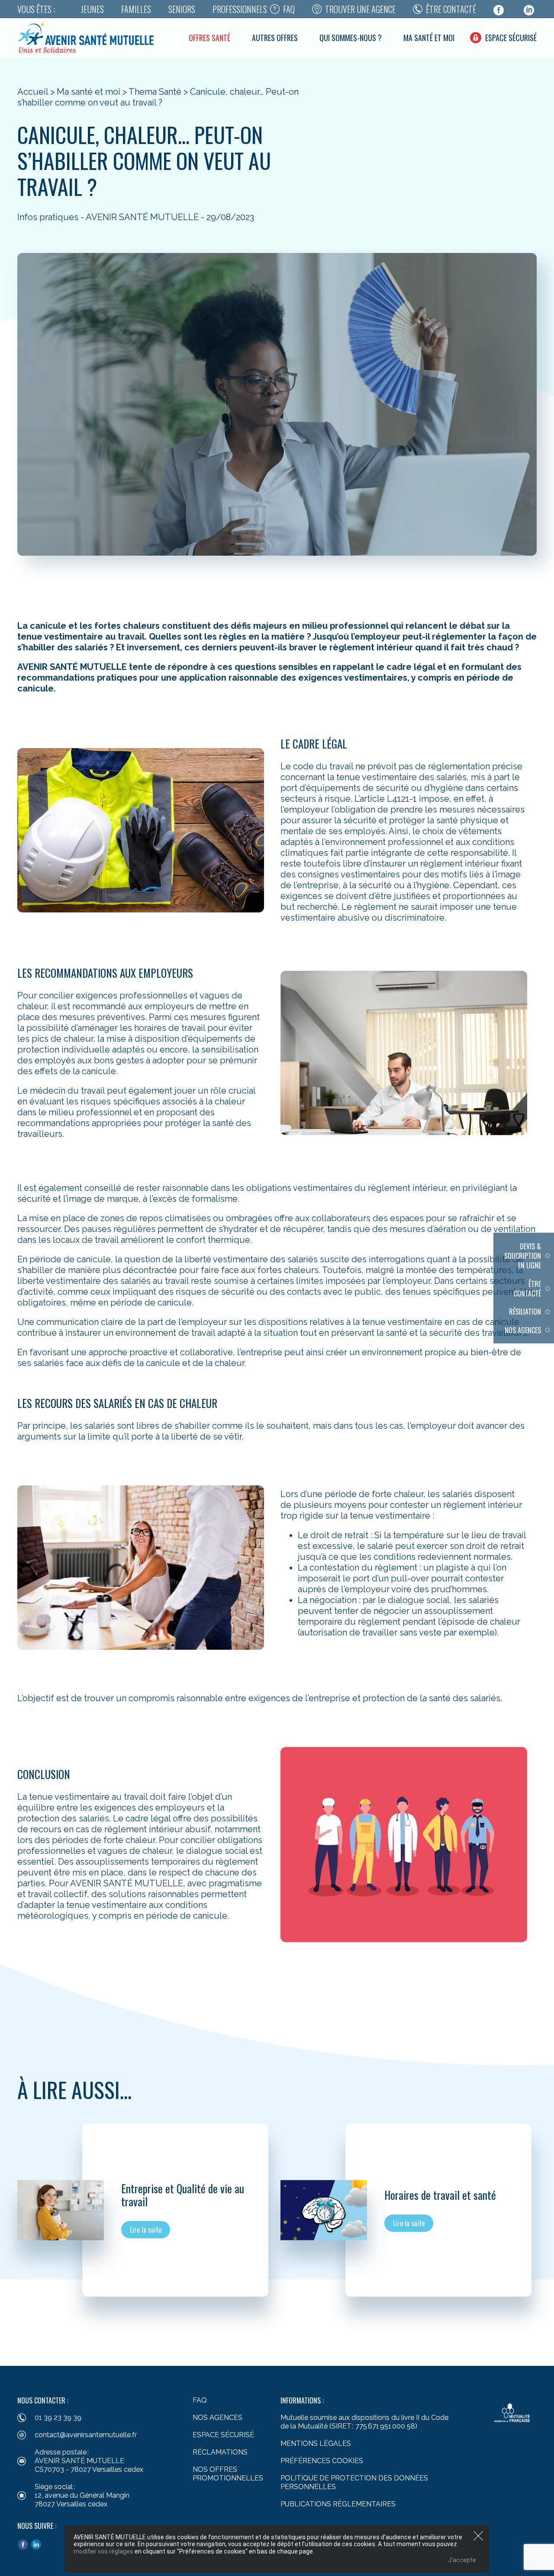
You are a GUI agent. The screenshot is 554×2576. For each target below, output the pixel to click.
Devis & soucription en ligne (523, 1256)
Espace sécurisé (511, 38)
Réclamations (220, 2452)
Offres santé (209, 38)
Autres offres (275, 38)
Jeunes (92, 9)
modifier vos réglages (103, 2551)
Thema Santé (155, 92)
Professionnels (240, 9)
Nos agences (523, 1330)
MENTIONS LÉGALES (316, 2443)
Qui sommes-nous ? (351, 38)
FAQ (289, 9)
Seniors (182, 9)
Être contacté (451, 9)
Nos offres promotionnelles (228, 2474)
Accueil (33, 92)
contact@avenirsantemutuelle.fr (86, 2435)
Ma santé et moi (429, 38)
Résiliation (525, 1312)
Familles (136, 9)
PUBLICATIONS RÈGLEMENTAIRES (338, 2504)
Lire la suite (146, 2230)
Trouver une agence (360, 9)
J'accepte (462, 2560)
